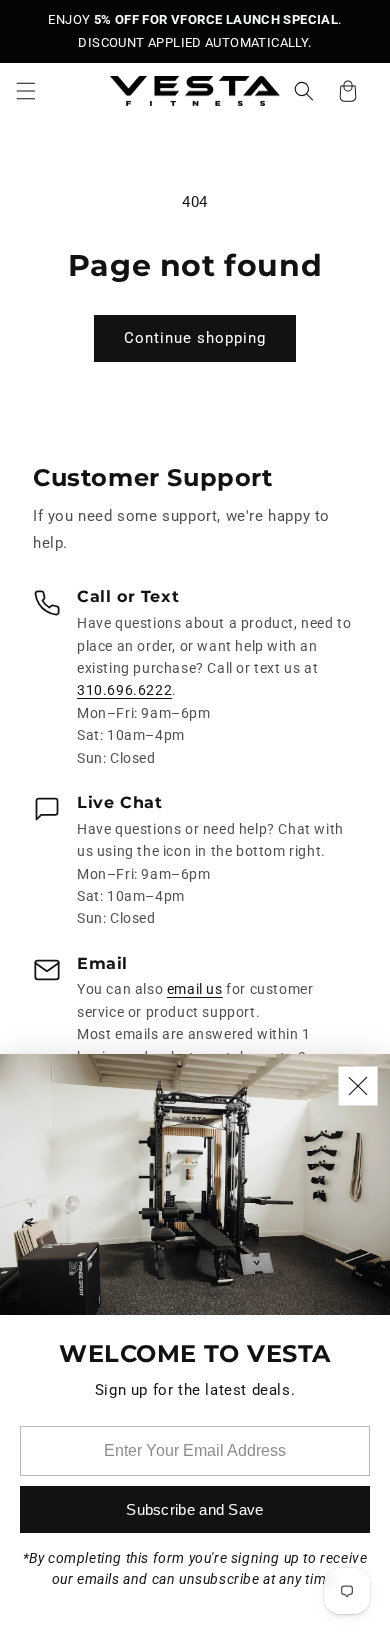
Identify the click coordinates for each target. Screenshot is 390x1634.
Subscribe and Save (194, 1509)
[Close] (358, 1086)
